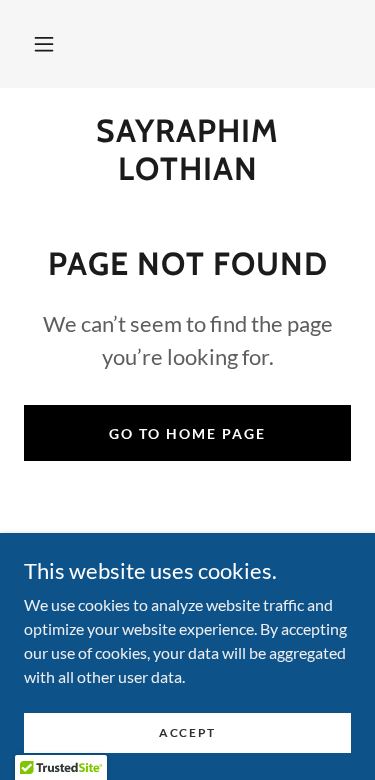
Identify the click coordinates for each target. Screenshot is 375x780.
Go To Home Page (187, 433)
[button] (44, 44)
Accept (187, 732)
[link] (187, 150)
